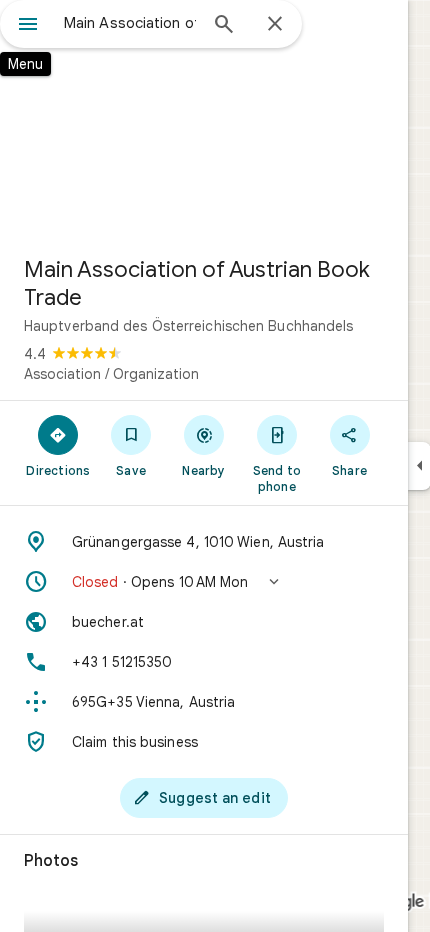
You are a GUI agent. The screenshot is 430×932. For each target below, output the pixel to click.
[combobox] (130, 23)
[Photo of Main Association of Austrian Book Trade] (204, 120)
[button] (204, 582)
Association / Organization (111, 374)
